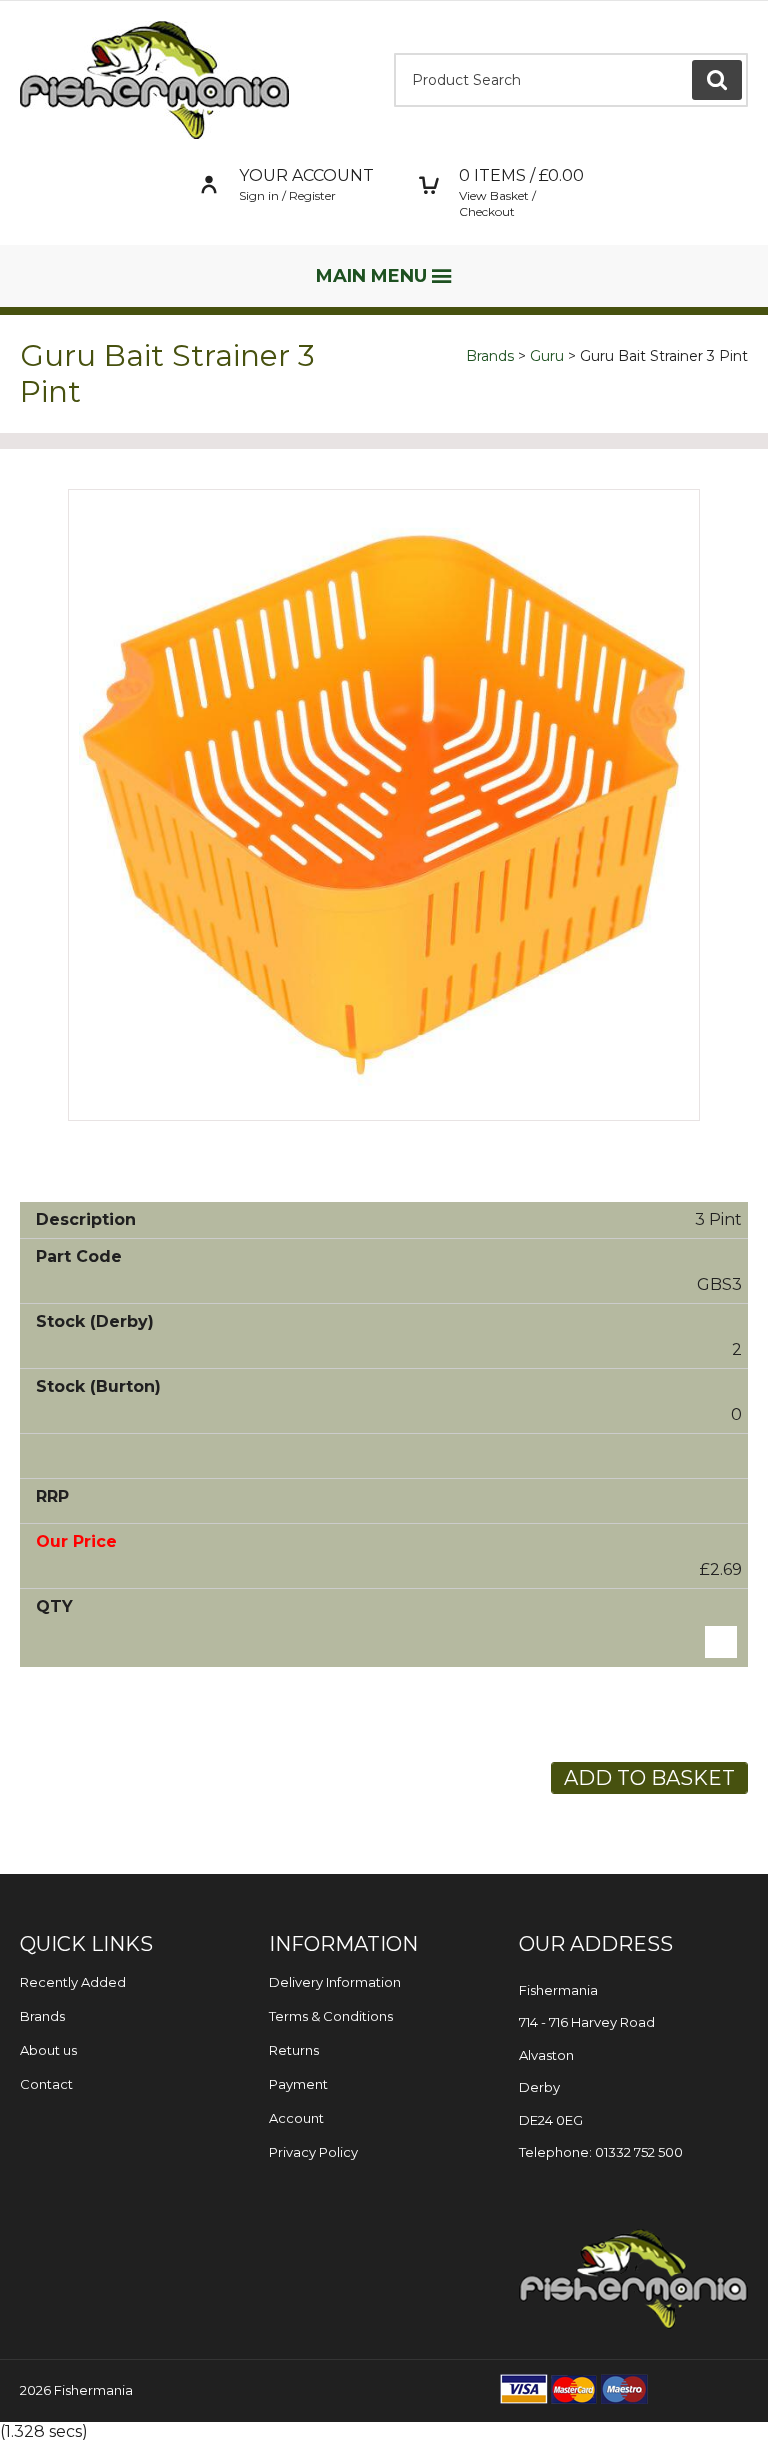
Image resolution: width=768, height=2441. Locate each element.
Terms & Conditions (331, 2016)
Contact (46, 2084)
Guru (547, 356)
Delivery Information (335, 1982)
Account (296, 2118)
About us (48, 2050)
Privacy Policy (313, 2152)
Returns (294, 2050)
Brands (490, 356)
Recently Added (73, 1982)
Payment (298, 2084)
